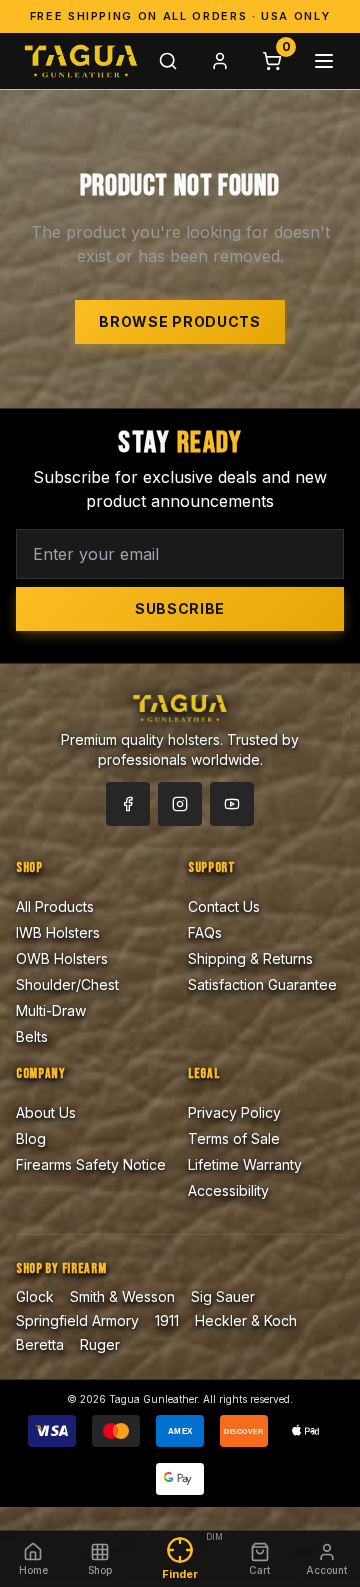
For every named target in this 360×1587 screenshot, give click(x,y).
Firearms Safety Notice (91, 1164)
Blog (31, 1138)
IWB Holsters (58, 932)
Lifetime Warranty (245, 1164)
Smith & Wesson (122, 1296)
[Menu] (324, 61)
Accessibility (228, 1190)
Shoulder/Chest (67, 984)
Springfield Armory (77, 1320)
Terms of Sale (234, 1138)
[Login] (220, 61)
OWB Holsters (62, 958)
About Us (46, 1112)
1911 (167, 1320)
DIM (214, 1537)
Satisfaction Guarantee (262, 984)
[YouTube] (232, 804)
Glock (35, 1296)
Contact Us (224, 906)
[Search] (168, 61)
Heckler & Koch (246, 1320)
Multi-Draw (51, 1010)
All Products (55, 906)
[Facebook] (128, 804)
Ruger (100, 1344)
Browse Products (180, 321)
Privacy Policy (234, 1112)
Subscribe (180, 608)
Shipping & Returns (250, 958)
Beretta (40, 1344)
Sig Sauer (223, 1296)
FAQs (205, 932)
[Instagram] (180, 804)
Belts (32, 1036)
